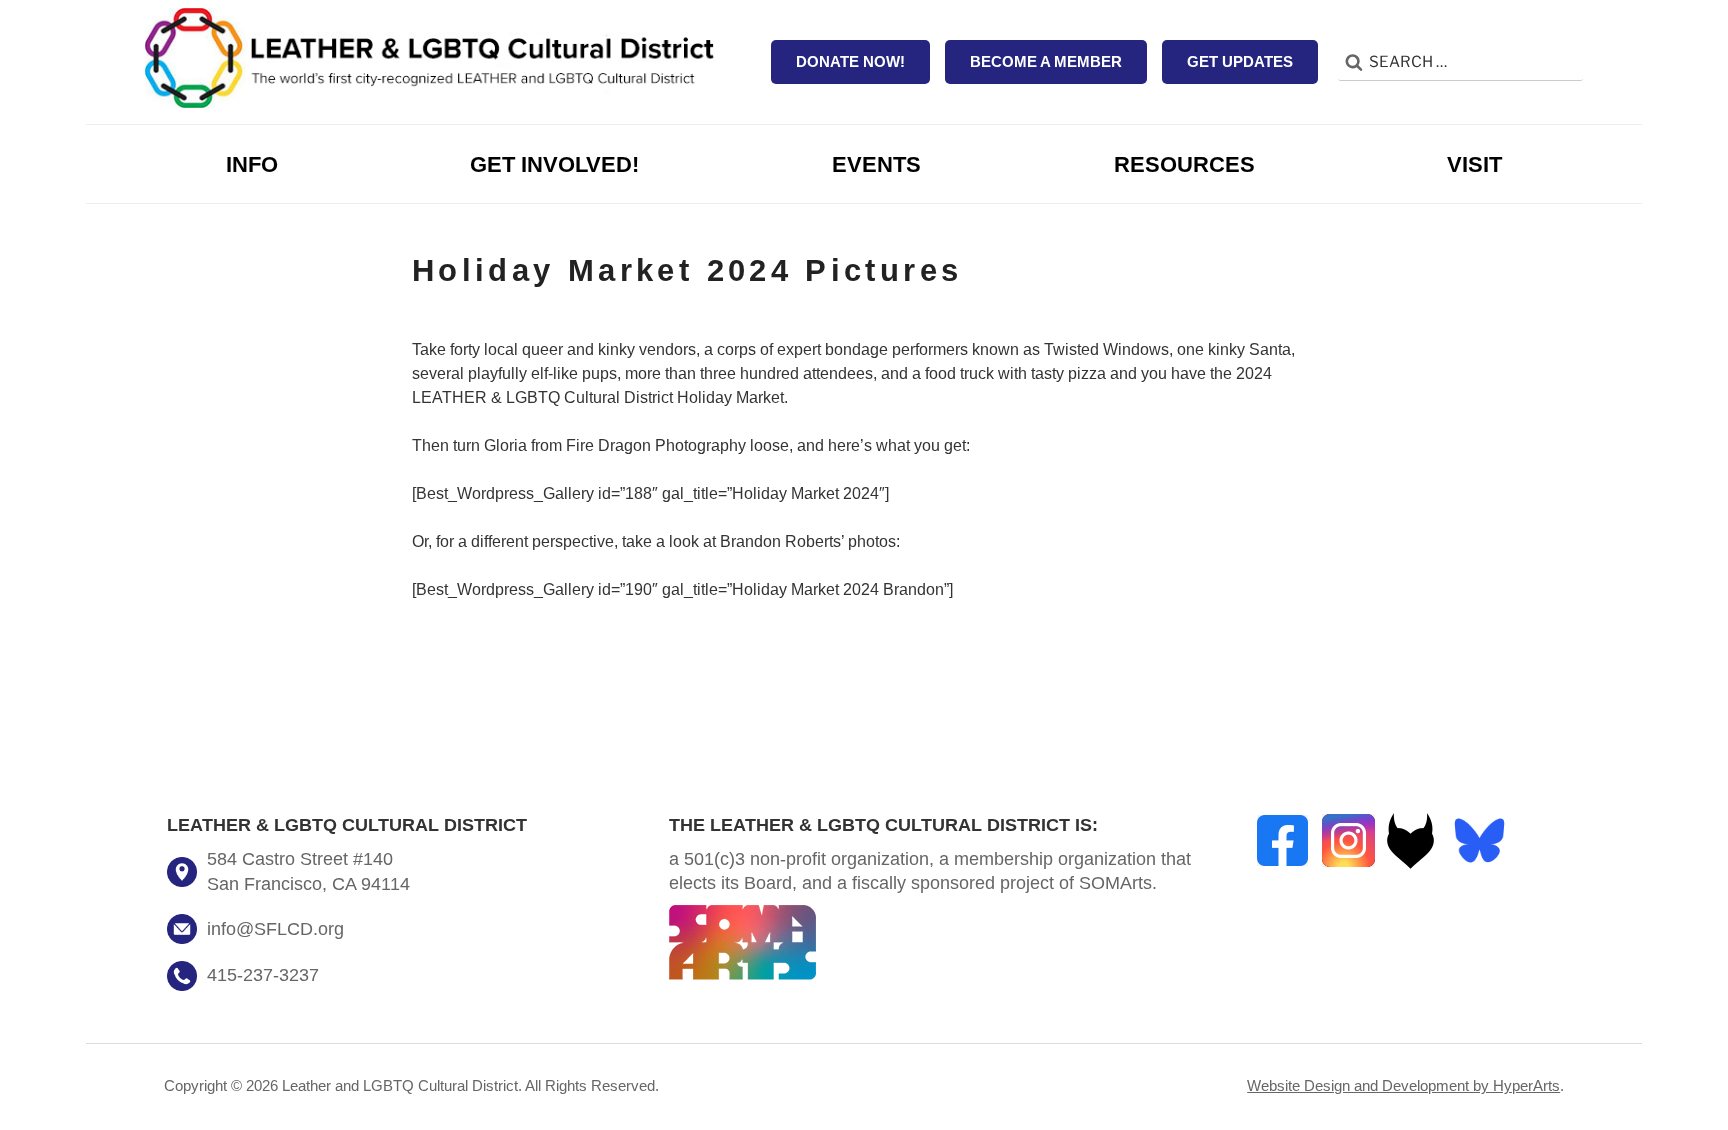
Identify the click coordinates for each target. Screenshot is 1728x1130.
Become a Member (1046, 61)
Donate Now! (850, 61)
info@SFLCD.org (275, 929)
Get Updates (1240, 61)
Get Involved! (554, 164)
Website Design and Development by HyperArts (1403, 1085)
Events (876, 164)
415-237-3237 (263, 975)
